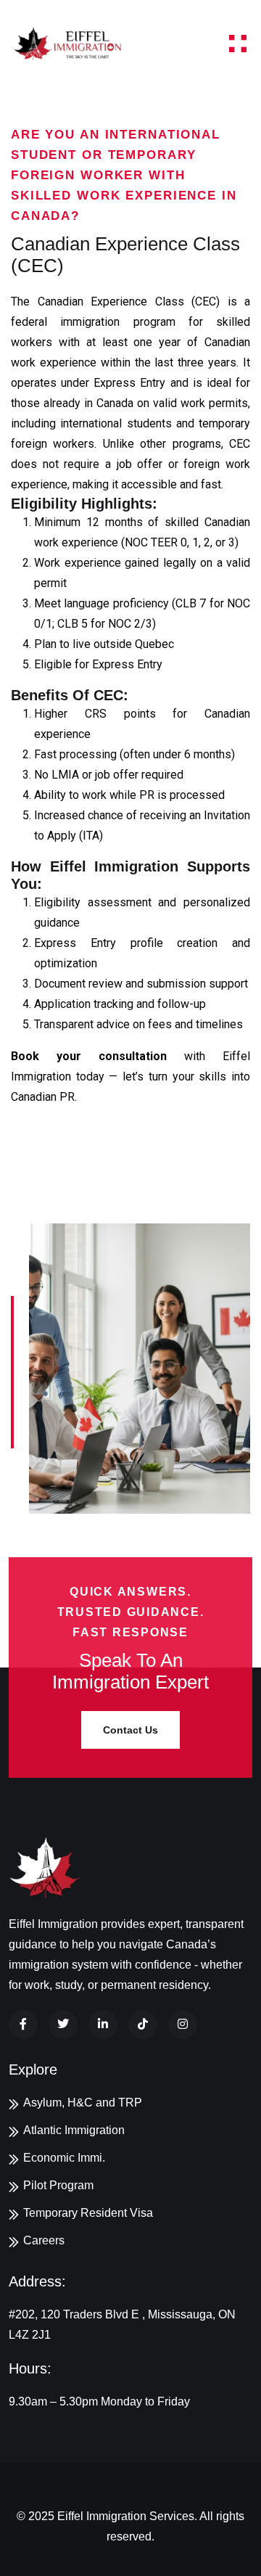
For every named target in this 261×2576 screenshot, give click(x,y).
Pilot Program (58, 2185)
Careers (44, 2240)
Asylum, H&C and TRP (83, 2103)
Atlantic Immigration (74, 2130)
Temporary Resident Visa (88, 2213)
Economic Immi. (64, 2158)
